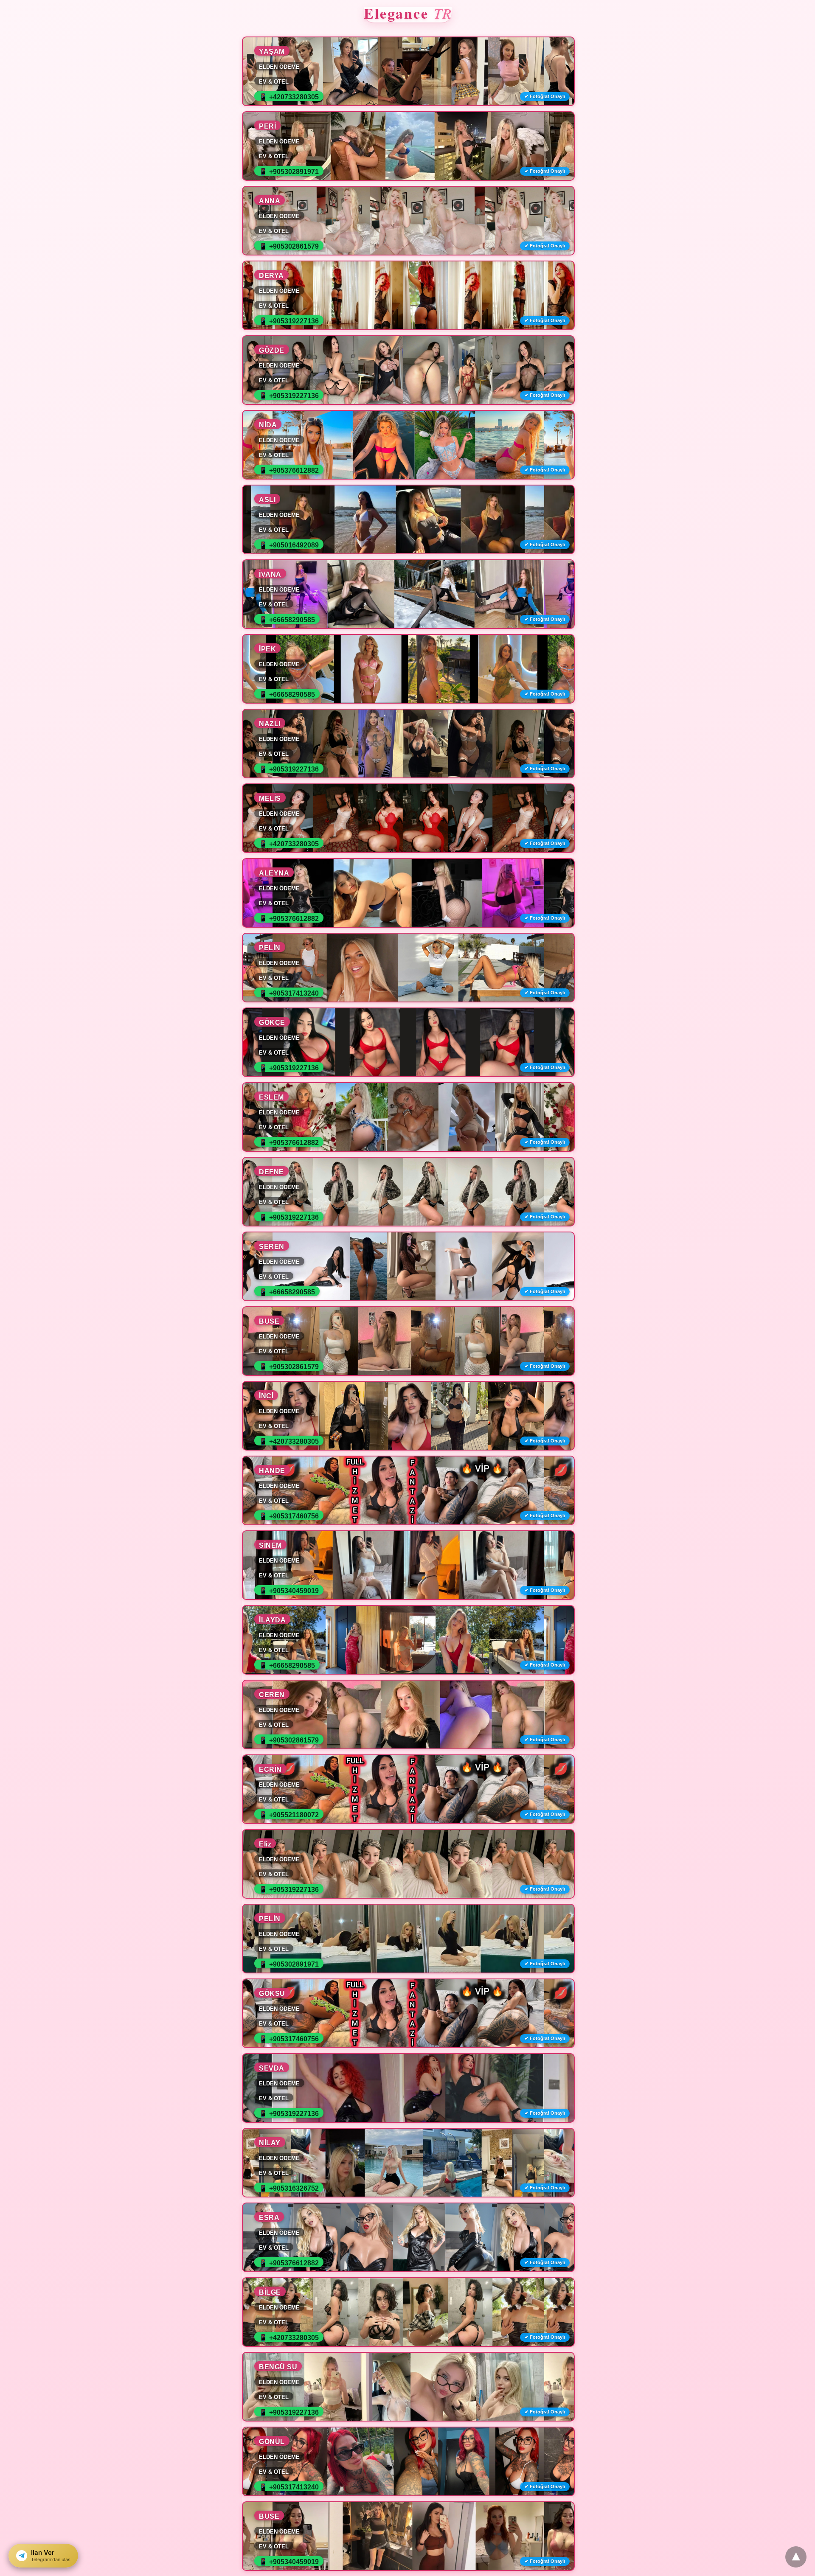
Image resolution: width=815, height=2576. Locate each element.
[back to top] (796, 2557)
